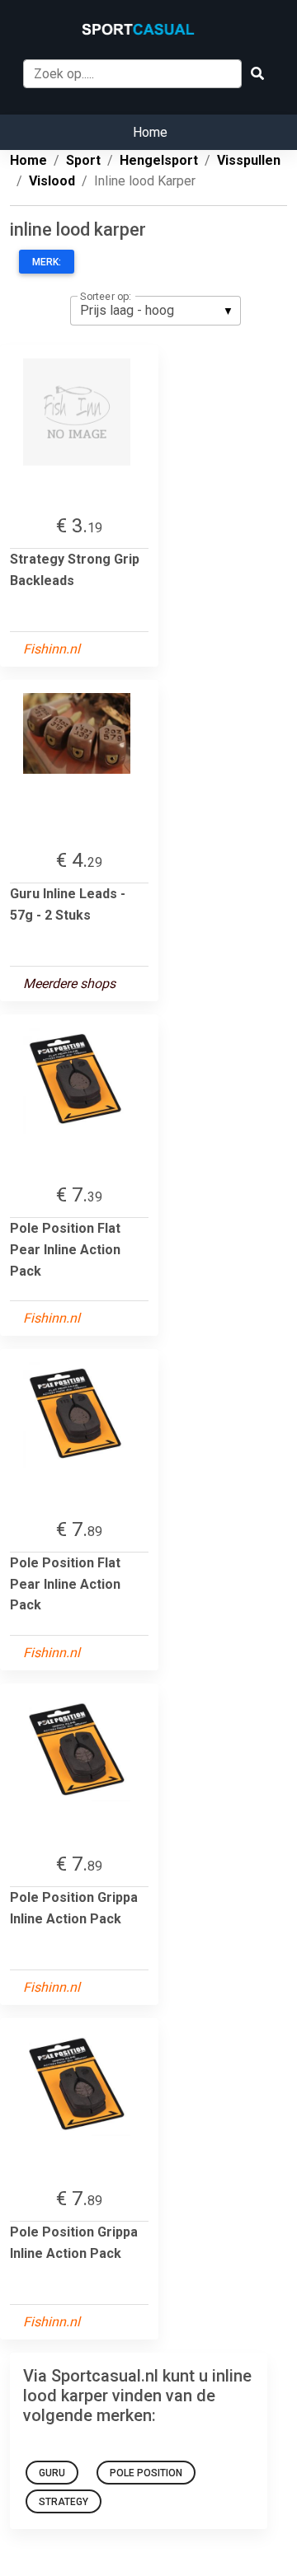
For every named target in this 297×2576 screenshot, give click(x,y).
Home (150, 132)
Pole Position (146, 2473)
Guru (52, 2473)
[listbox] (156, 311)
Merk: (47, 262)
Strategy (64, 2502)
